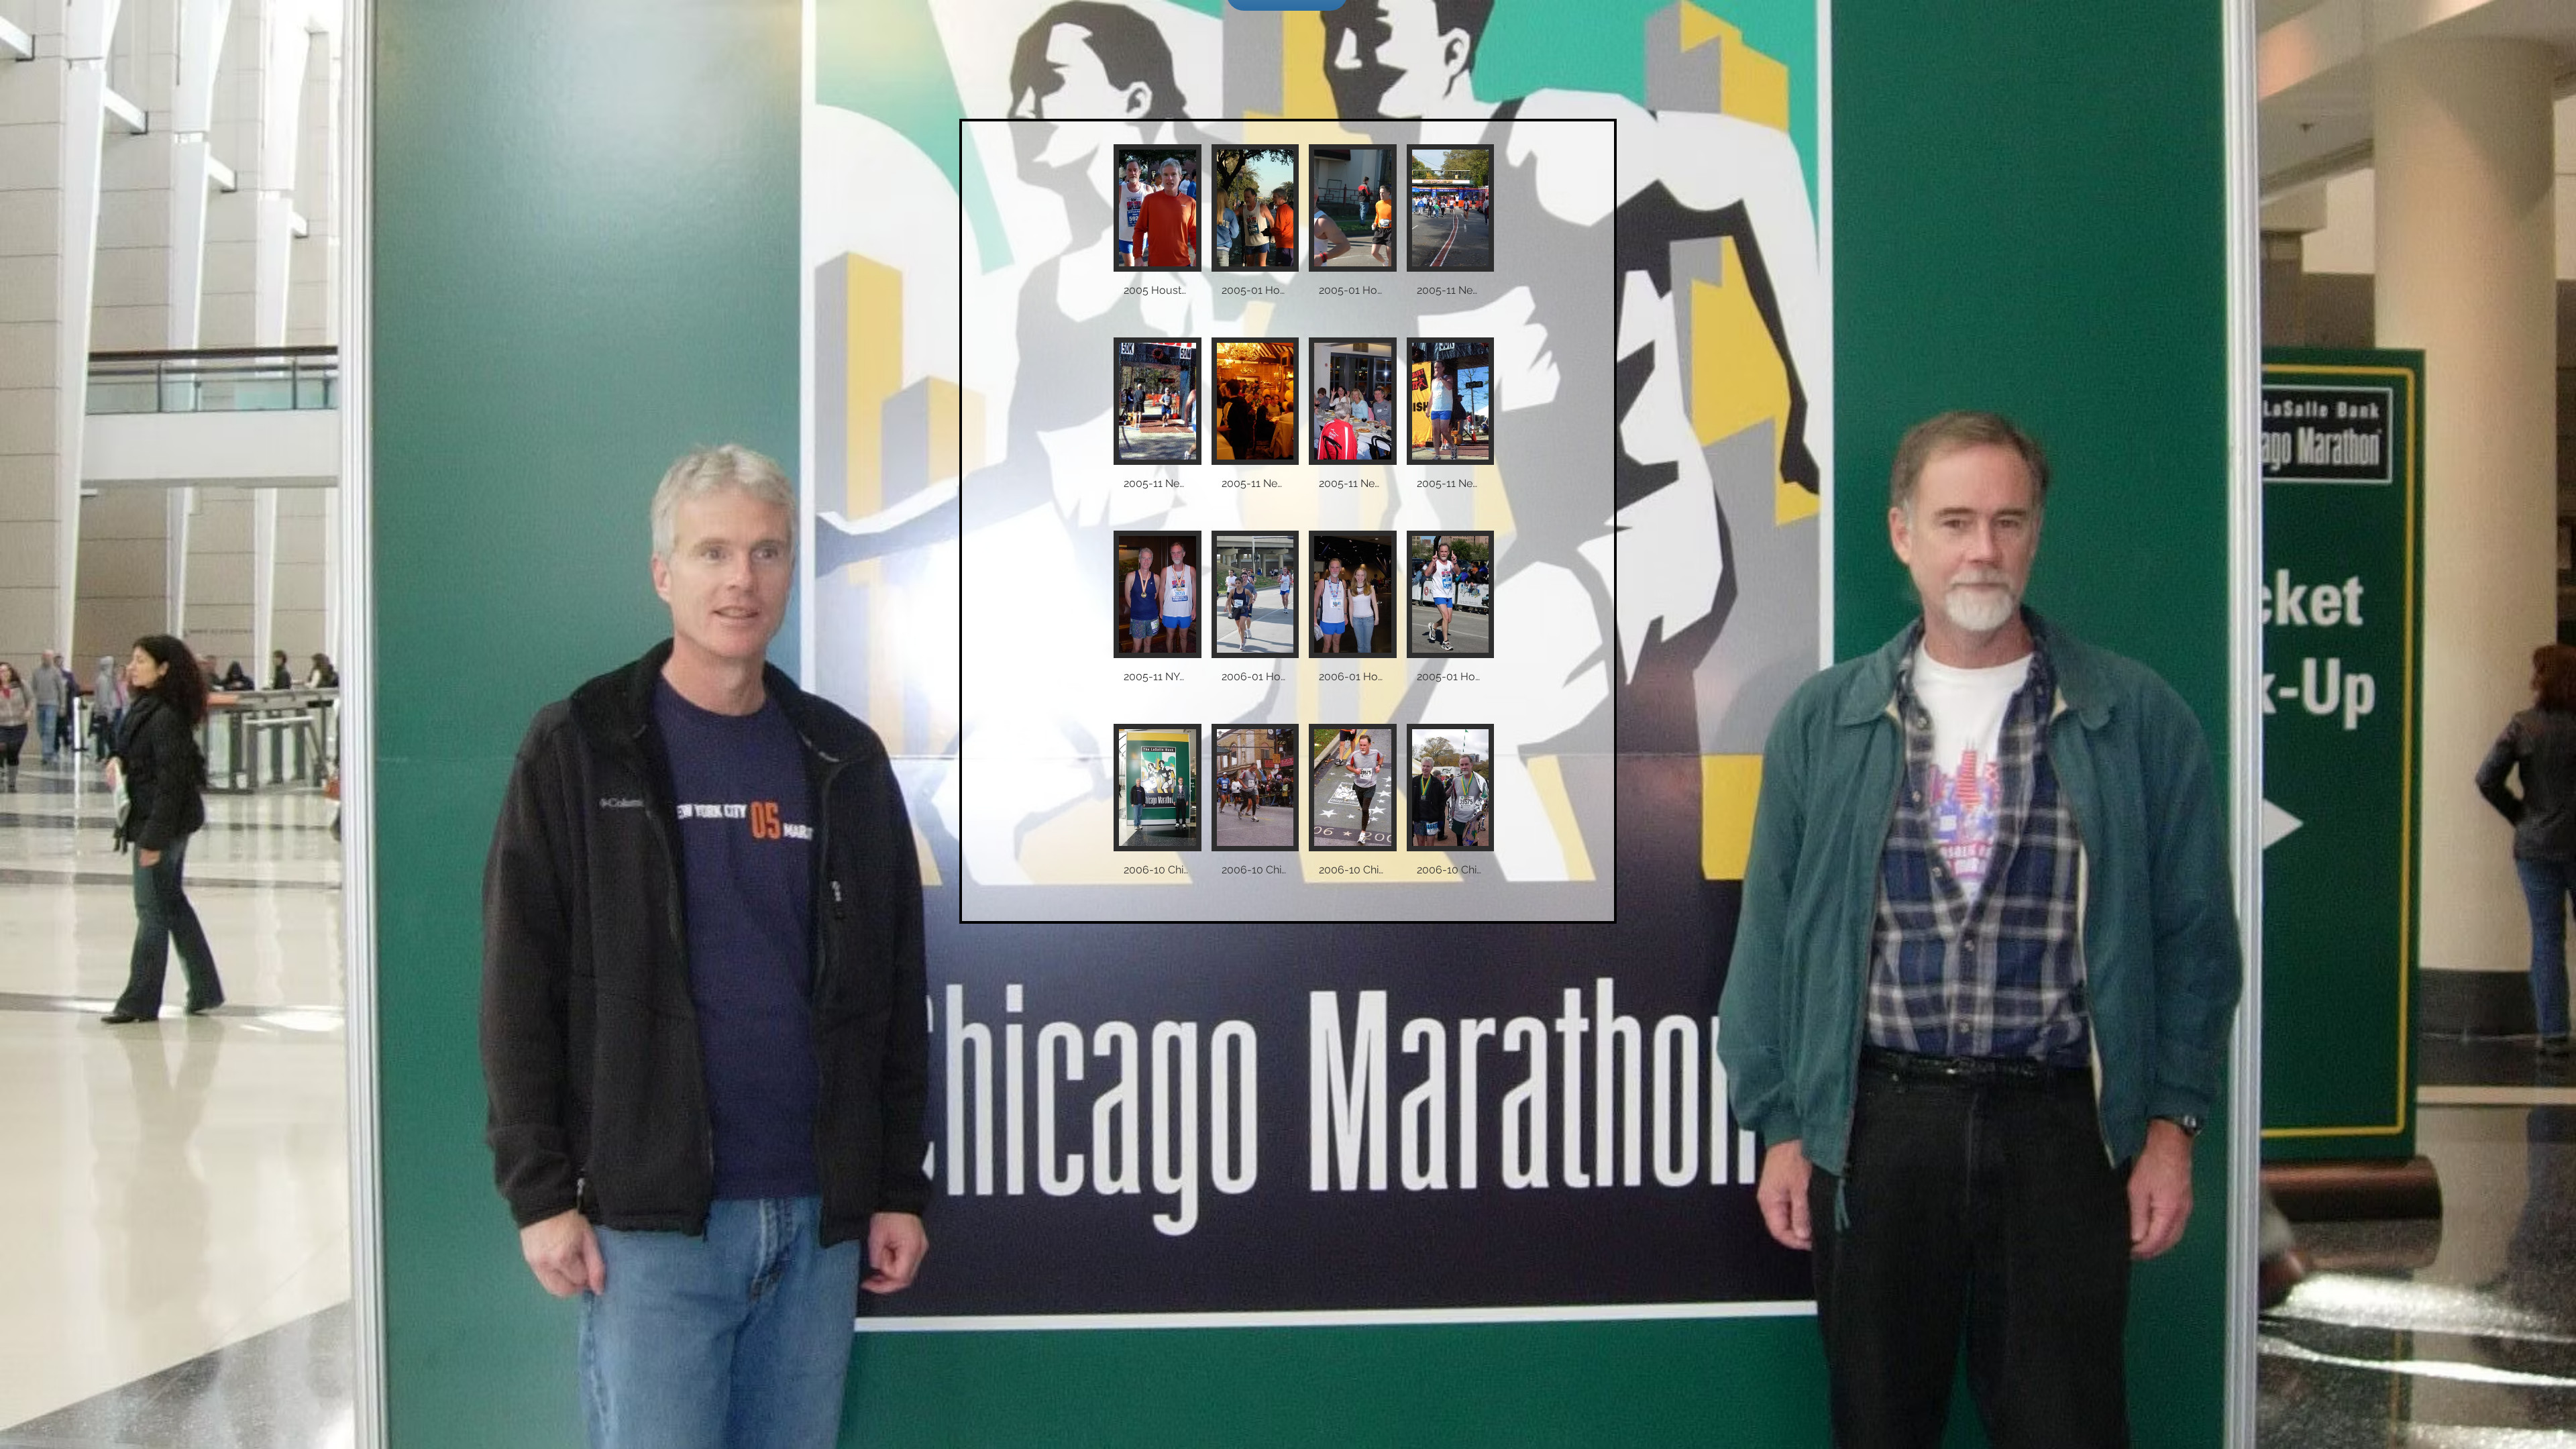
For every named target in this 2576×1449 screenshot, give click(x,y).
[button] (1158, 236)
